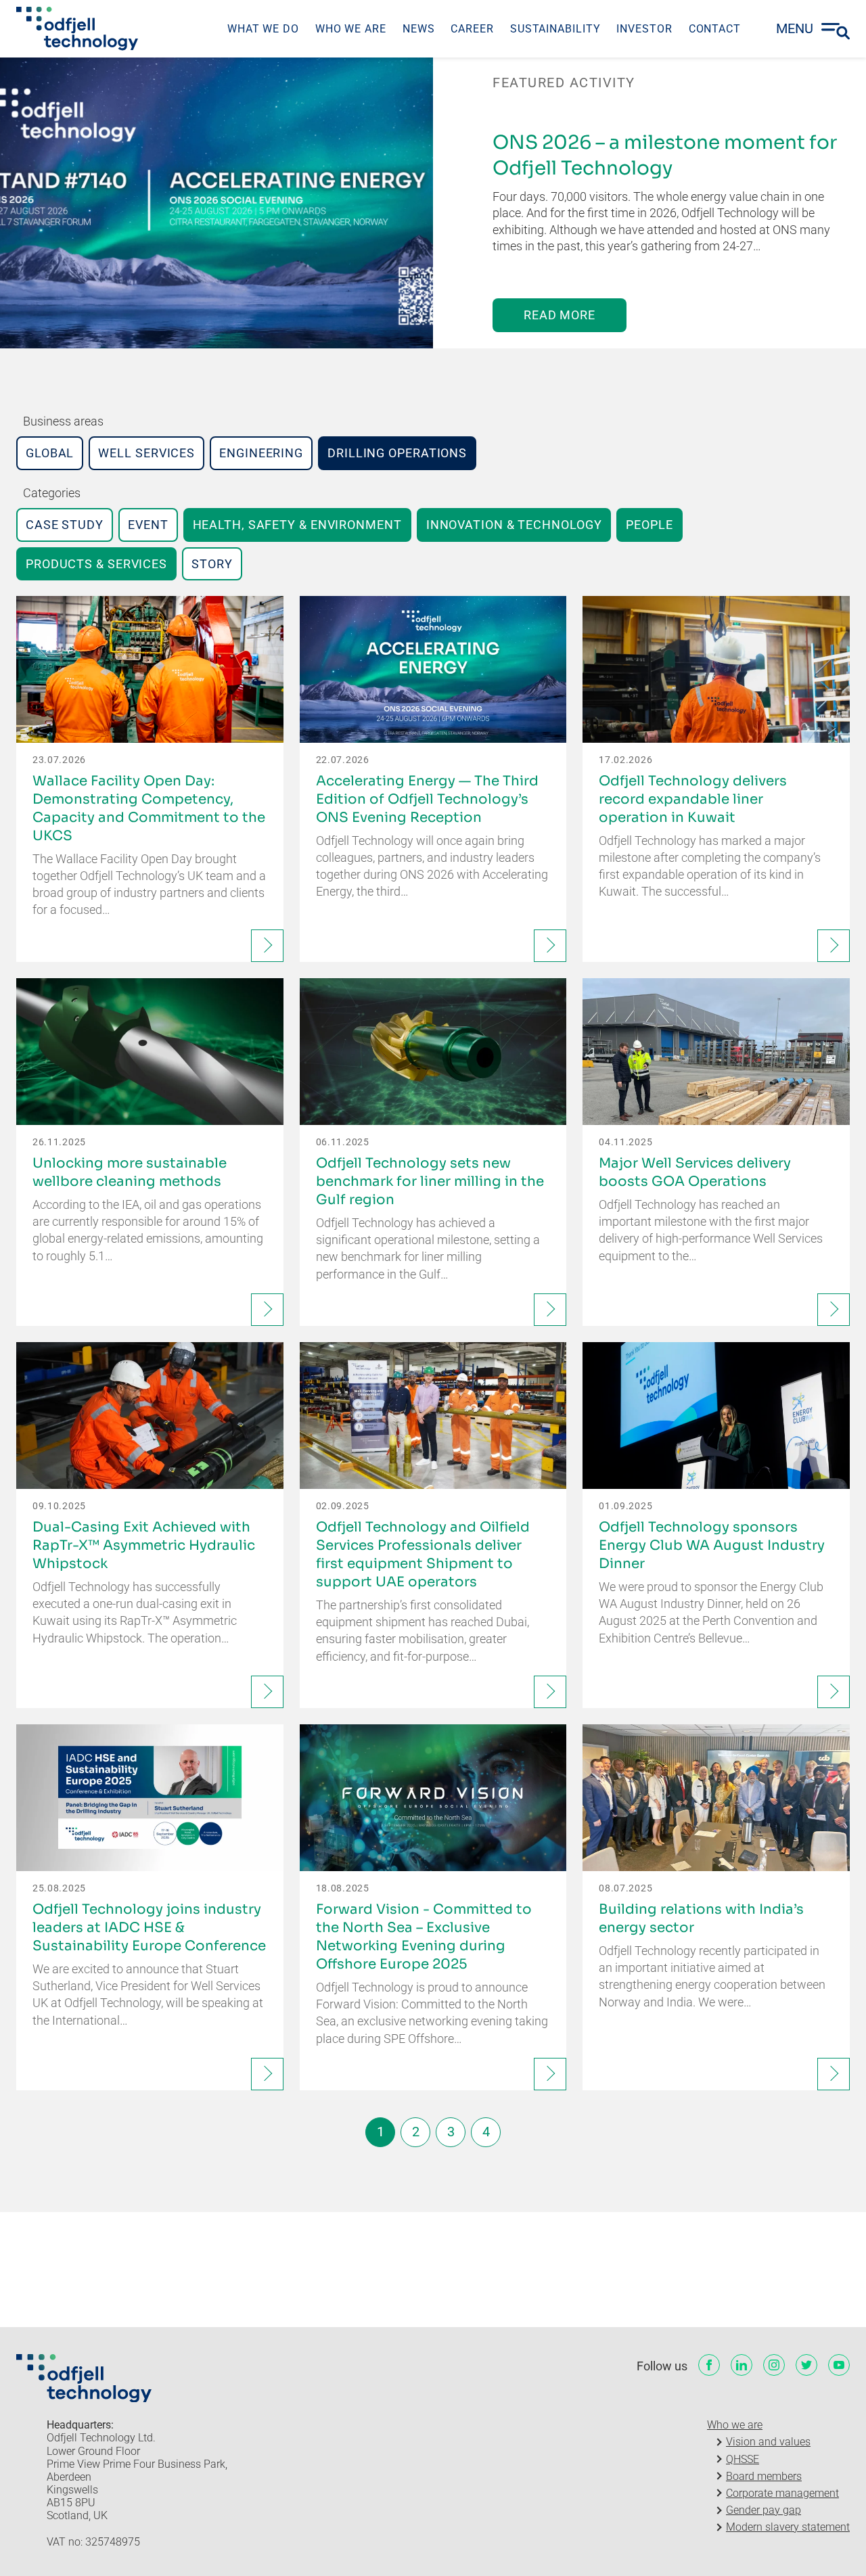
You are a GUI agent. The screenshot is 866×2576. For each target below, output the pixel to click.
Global (50, 453)
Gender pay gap (764, 2510)
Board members (764, 2476)
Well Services (146, 453)
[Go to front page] (77, 28)
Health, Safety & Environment (297, 525)
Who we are (351, 29)
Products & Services (96, 564)
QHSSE (743, 2459)
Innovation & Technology (514, 525)
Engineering (261, 453)
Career (472, 29)
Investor (644, 29)
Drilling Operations (397, 453)
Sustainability (555, 29)
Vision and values (768, 2442)
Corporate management (782, 2493)
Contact (715, 29)
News (419, 29)
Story (212, 564)
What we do (263, 29)
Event (148, 525)
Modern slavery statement (788, 2527)
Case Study (65, 525)
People (649, 525)
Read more (560, 315)
